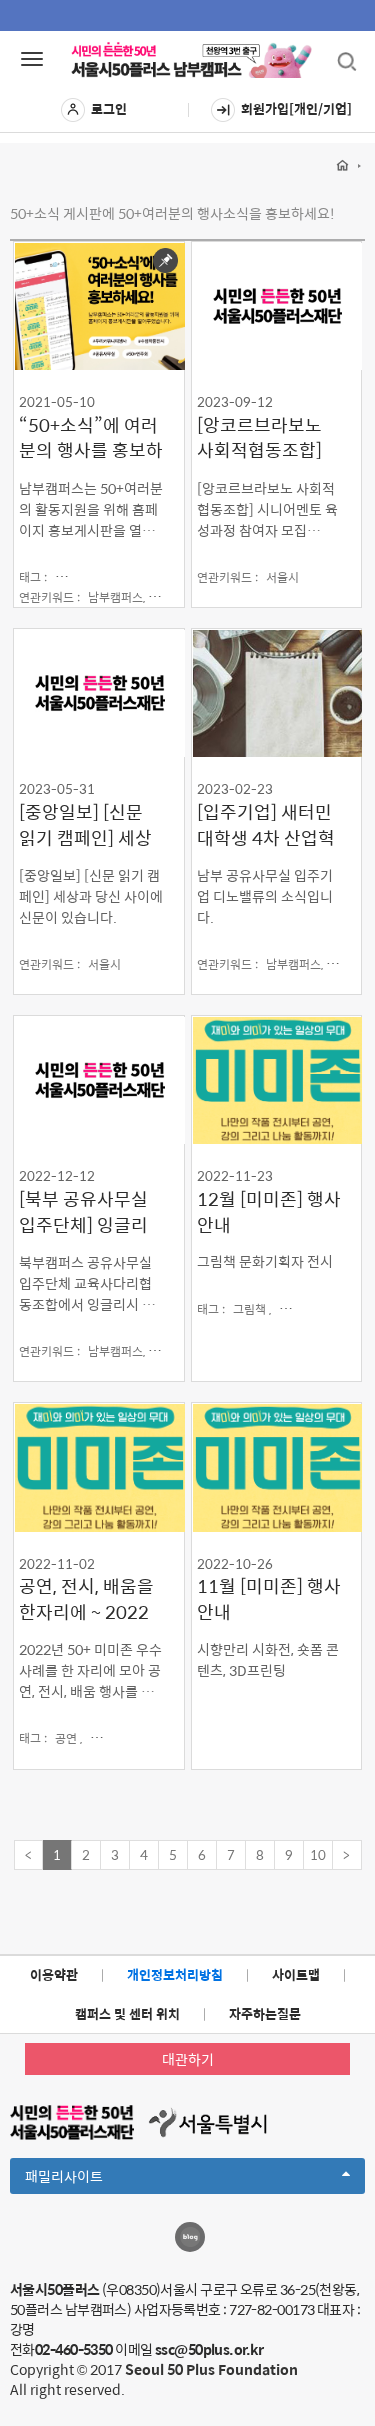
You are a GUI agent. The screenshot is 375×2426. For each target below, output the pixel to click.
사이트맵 (296, 1974)
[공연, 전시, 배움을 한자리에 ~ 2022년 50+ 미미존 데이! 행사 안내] (99, 1466)
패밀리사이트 (98, 2179)
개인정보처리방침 (175, 1974)
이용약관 (54, 1974)
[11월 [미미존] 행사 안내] (277, 1466)
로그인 (109, 108)
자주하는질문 (265, 2013)
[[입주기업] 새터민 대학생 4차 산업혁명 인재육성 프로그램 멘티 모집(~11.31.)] (277, 692)
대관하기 (188, 2059)
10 (318, 1854)
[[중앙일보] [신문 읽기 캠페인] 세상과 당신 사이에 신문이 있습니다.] (99, 692)
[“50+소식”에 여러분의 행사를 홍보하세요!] (99, 305)
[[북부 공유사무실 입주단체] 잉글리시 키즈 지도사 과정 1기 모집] (99, 1079)
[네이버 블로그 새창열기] (190, 2237)
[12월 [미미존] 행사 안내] (277, 1079)
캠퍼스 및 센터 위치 (127, 2013)
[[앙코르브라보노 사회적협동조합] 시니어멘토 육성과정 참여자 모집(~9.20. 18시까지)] (277, 305)
